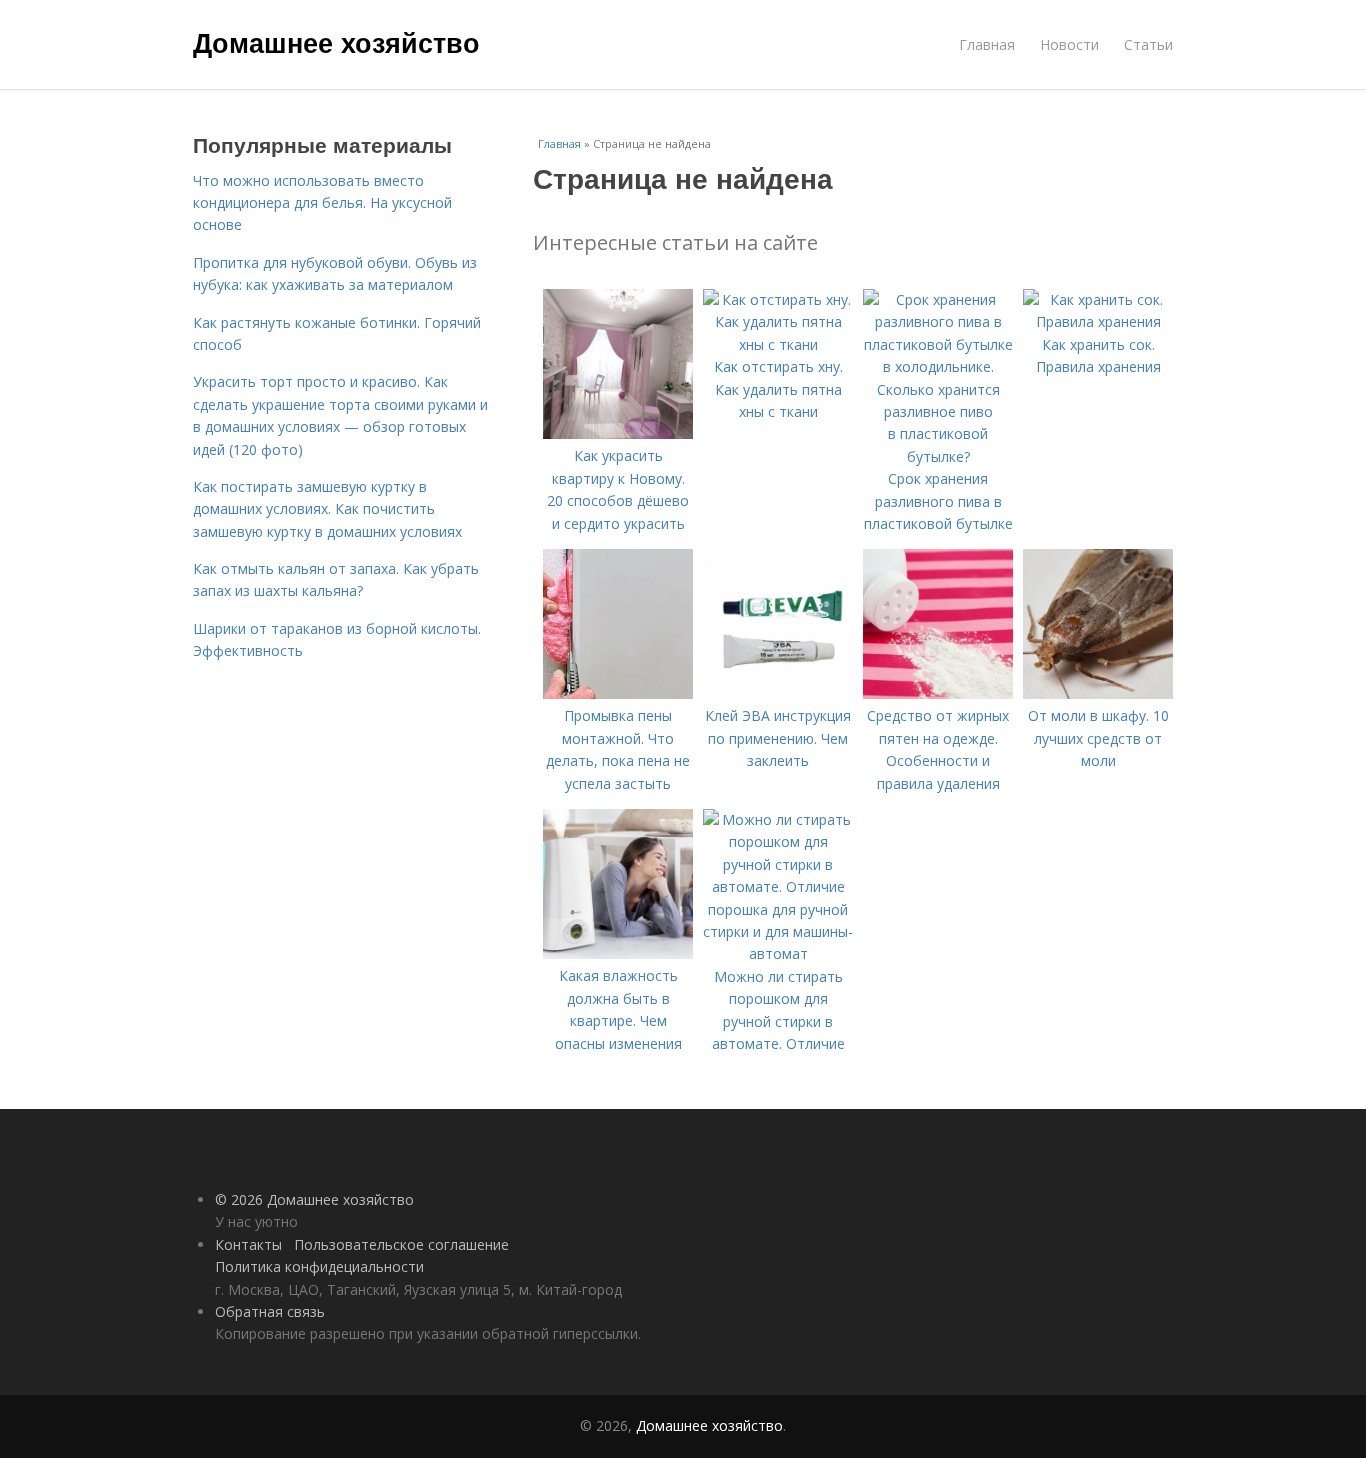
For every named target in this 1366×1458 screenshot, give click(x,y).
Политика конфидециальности (319, 1266)
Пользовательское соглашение (401, 1244)
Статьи (1148, 44)
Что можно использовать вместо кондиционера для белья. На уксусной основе (322, 203)
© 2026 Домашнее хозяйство (314, 1199)
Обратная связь (270, 1311)
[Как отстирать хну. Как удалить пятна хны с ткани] (778, 344)
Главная (987, 44)
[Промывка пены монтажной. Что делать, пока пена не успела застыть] (618, 693)
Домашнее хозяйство (336, 42)
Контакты (248, 1244)
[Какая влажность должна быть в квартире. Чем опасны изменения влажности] (618, 953)
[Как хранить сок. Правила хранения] (1098, 321)
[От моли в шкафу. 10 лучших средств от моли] (1098, 693)
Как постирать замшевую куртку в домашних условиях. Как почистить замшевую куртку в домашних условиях (327, 509)
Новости (1069, 44)
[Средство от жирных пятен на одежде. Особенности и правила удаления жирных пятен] (938, 693)
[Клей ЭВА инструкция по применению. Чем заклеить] (778, 693)
